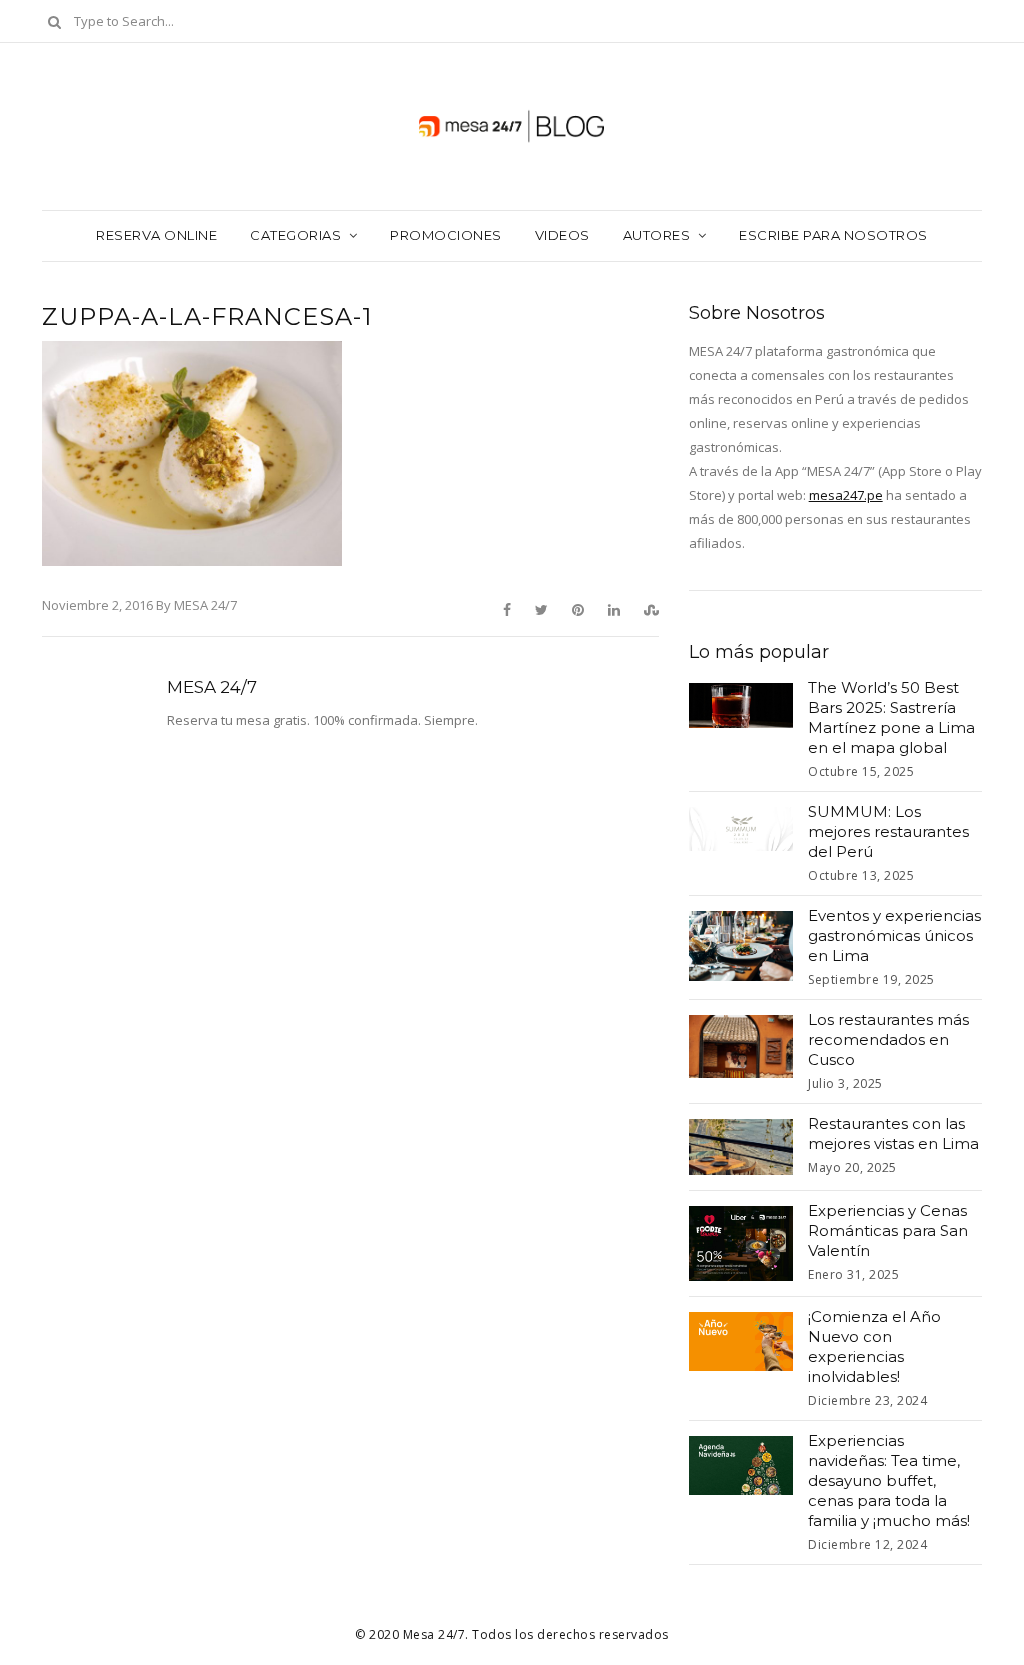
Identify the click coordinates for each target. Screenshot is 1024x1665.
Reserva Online (156, 235)
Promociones (446, 235)
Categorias (295, 235)
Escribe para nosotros (833, 235)
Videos (562, 235)
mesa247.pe (846, 495)
